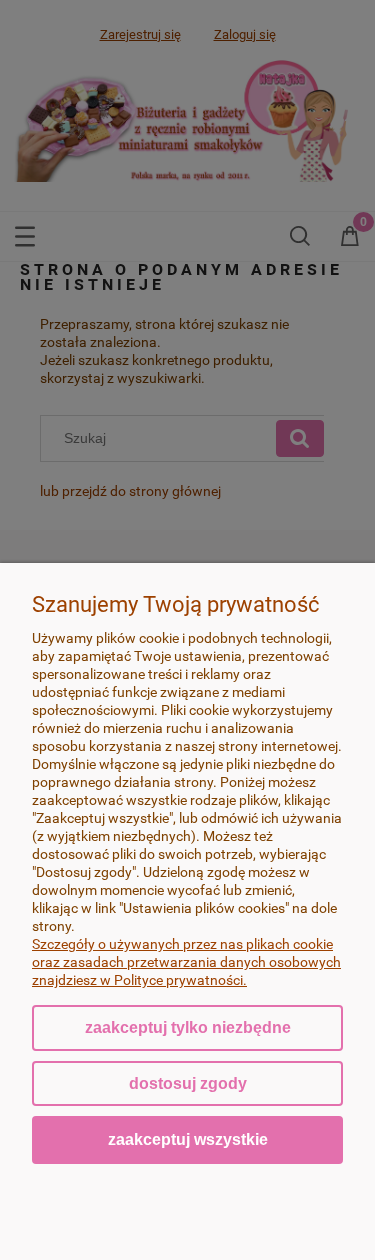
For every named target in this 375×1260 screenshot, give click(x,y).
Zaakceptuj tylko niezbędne (188, 1027)
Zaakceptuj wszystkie (188, 1139)
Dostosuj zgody (188, 1083)
